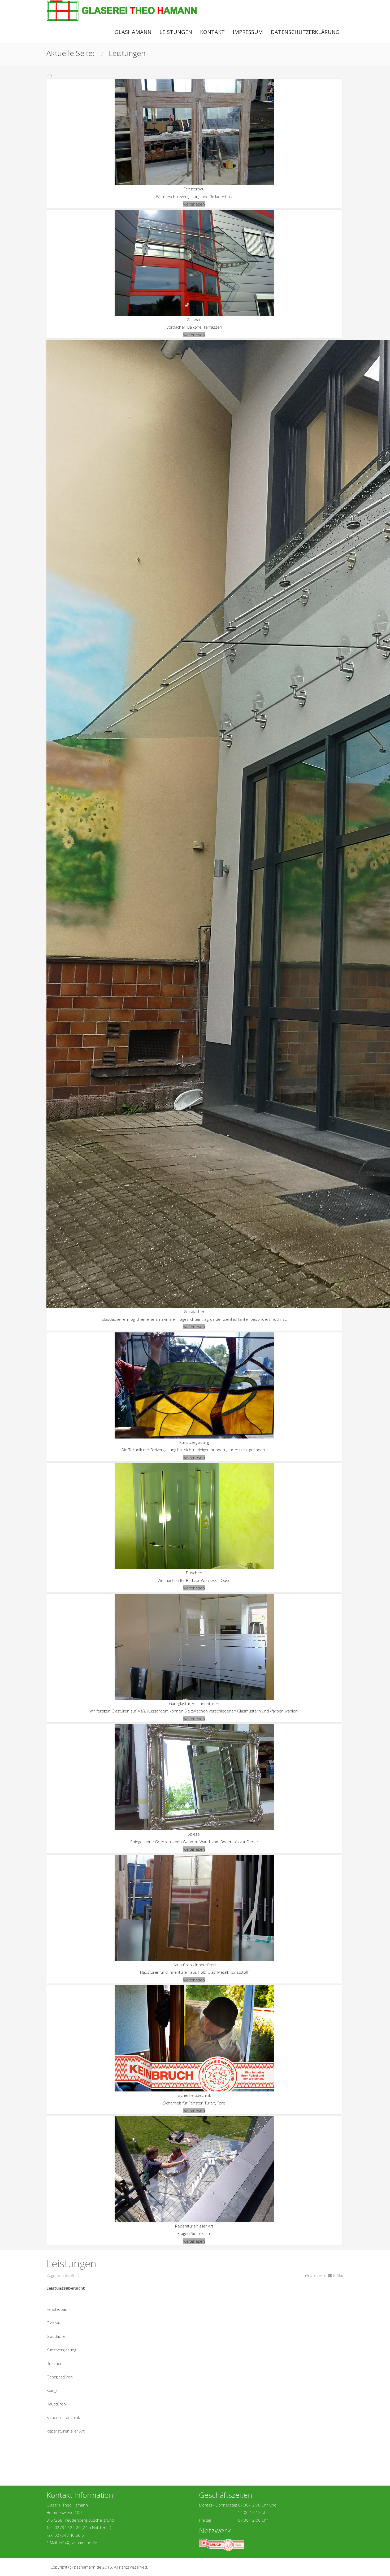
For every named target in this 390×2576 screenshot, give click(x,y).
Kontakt (212, 32)
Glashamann (133, 32)
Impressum (248, 32)
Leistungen (176, 32)
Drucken (317, 2275)
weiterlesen (194, 204)
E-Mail (338, 2275)
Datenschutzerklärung (305, 32)
